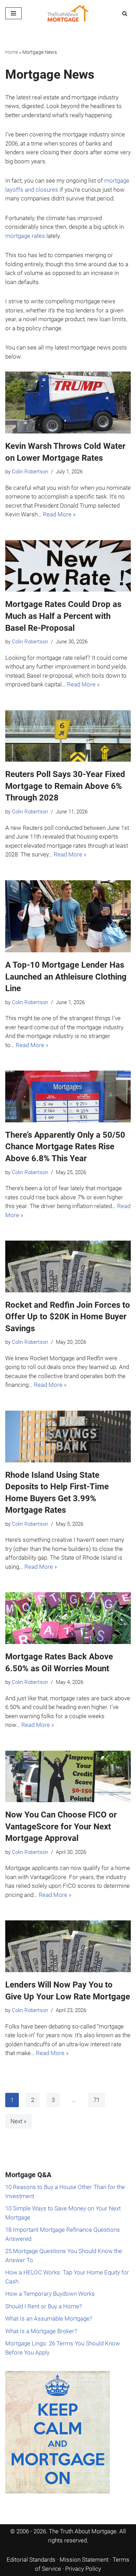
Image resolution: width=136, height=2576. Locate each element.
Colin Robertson (30, 472)
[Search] (125, 13)
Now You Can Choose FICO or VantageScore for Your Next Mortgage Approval (61, 1826)
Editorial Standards (31, 2560)
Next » (18, 2121)
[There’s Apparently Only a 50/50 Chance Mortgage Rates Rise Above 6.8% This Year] (68, 1096)
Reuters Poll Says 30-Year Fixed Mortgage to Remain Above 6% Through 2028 (65, 786)
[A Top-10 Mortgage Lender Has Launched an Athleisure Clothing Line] (68, 916)
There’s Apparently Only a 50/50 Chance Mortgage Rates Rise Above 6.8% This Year (65, 1147)
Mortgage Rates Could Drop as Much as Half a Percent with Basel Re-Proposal (63, 616)
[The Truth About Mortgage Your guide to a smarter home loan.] (68, 13)
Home (12, 52)
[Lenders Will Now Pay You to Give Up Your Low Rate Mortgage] (68, 1946)
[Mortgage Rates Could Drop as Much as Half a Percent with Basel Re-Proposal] (68, 566)
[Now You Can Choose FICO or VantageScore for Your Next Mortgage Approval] (68, 1777)
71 (97, 2100)
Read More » (59, 514)
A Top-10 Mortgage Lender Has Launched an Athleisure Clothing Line (66, 977)
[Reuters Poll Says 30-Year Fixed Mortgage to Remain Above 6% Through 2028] (68, 736)
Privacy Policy (83, 2569)
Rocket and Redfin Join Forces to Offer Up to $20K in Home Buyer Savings (68, 1317)
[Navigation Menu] (13, 13)
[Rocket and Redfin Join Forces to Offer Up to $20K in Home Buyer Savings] (68, 1266)
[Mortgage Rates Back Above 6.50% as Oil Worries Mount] (68, 1618)
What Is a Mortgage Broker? (41, 2331)
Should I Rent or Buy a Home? (44, 2306)
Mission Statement (84, 2560)
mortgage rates (25, 236)
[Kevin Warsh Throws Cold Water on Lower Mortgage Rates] (68, 403)
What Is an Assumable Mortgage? (49, 2319)
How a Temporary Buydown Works (50, 2294)
